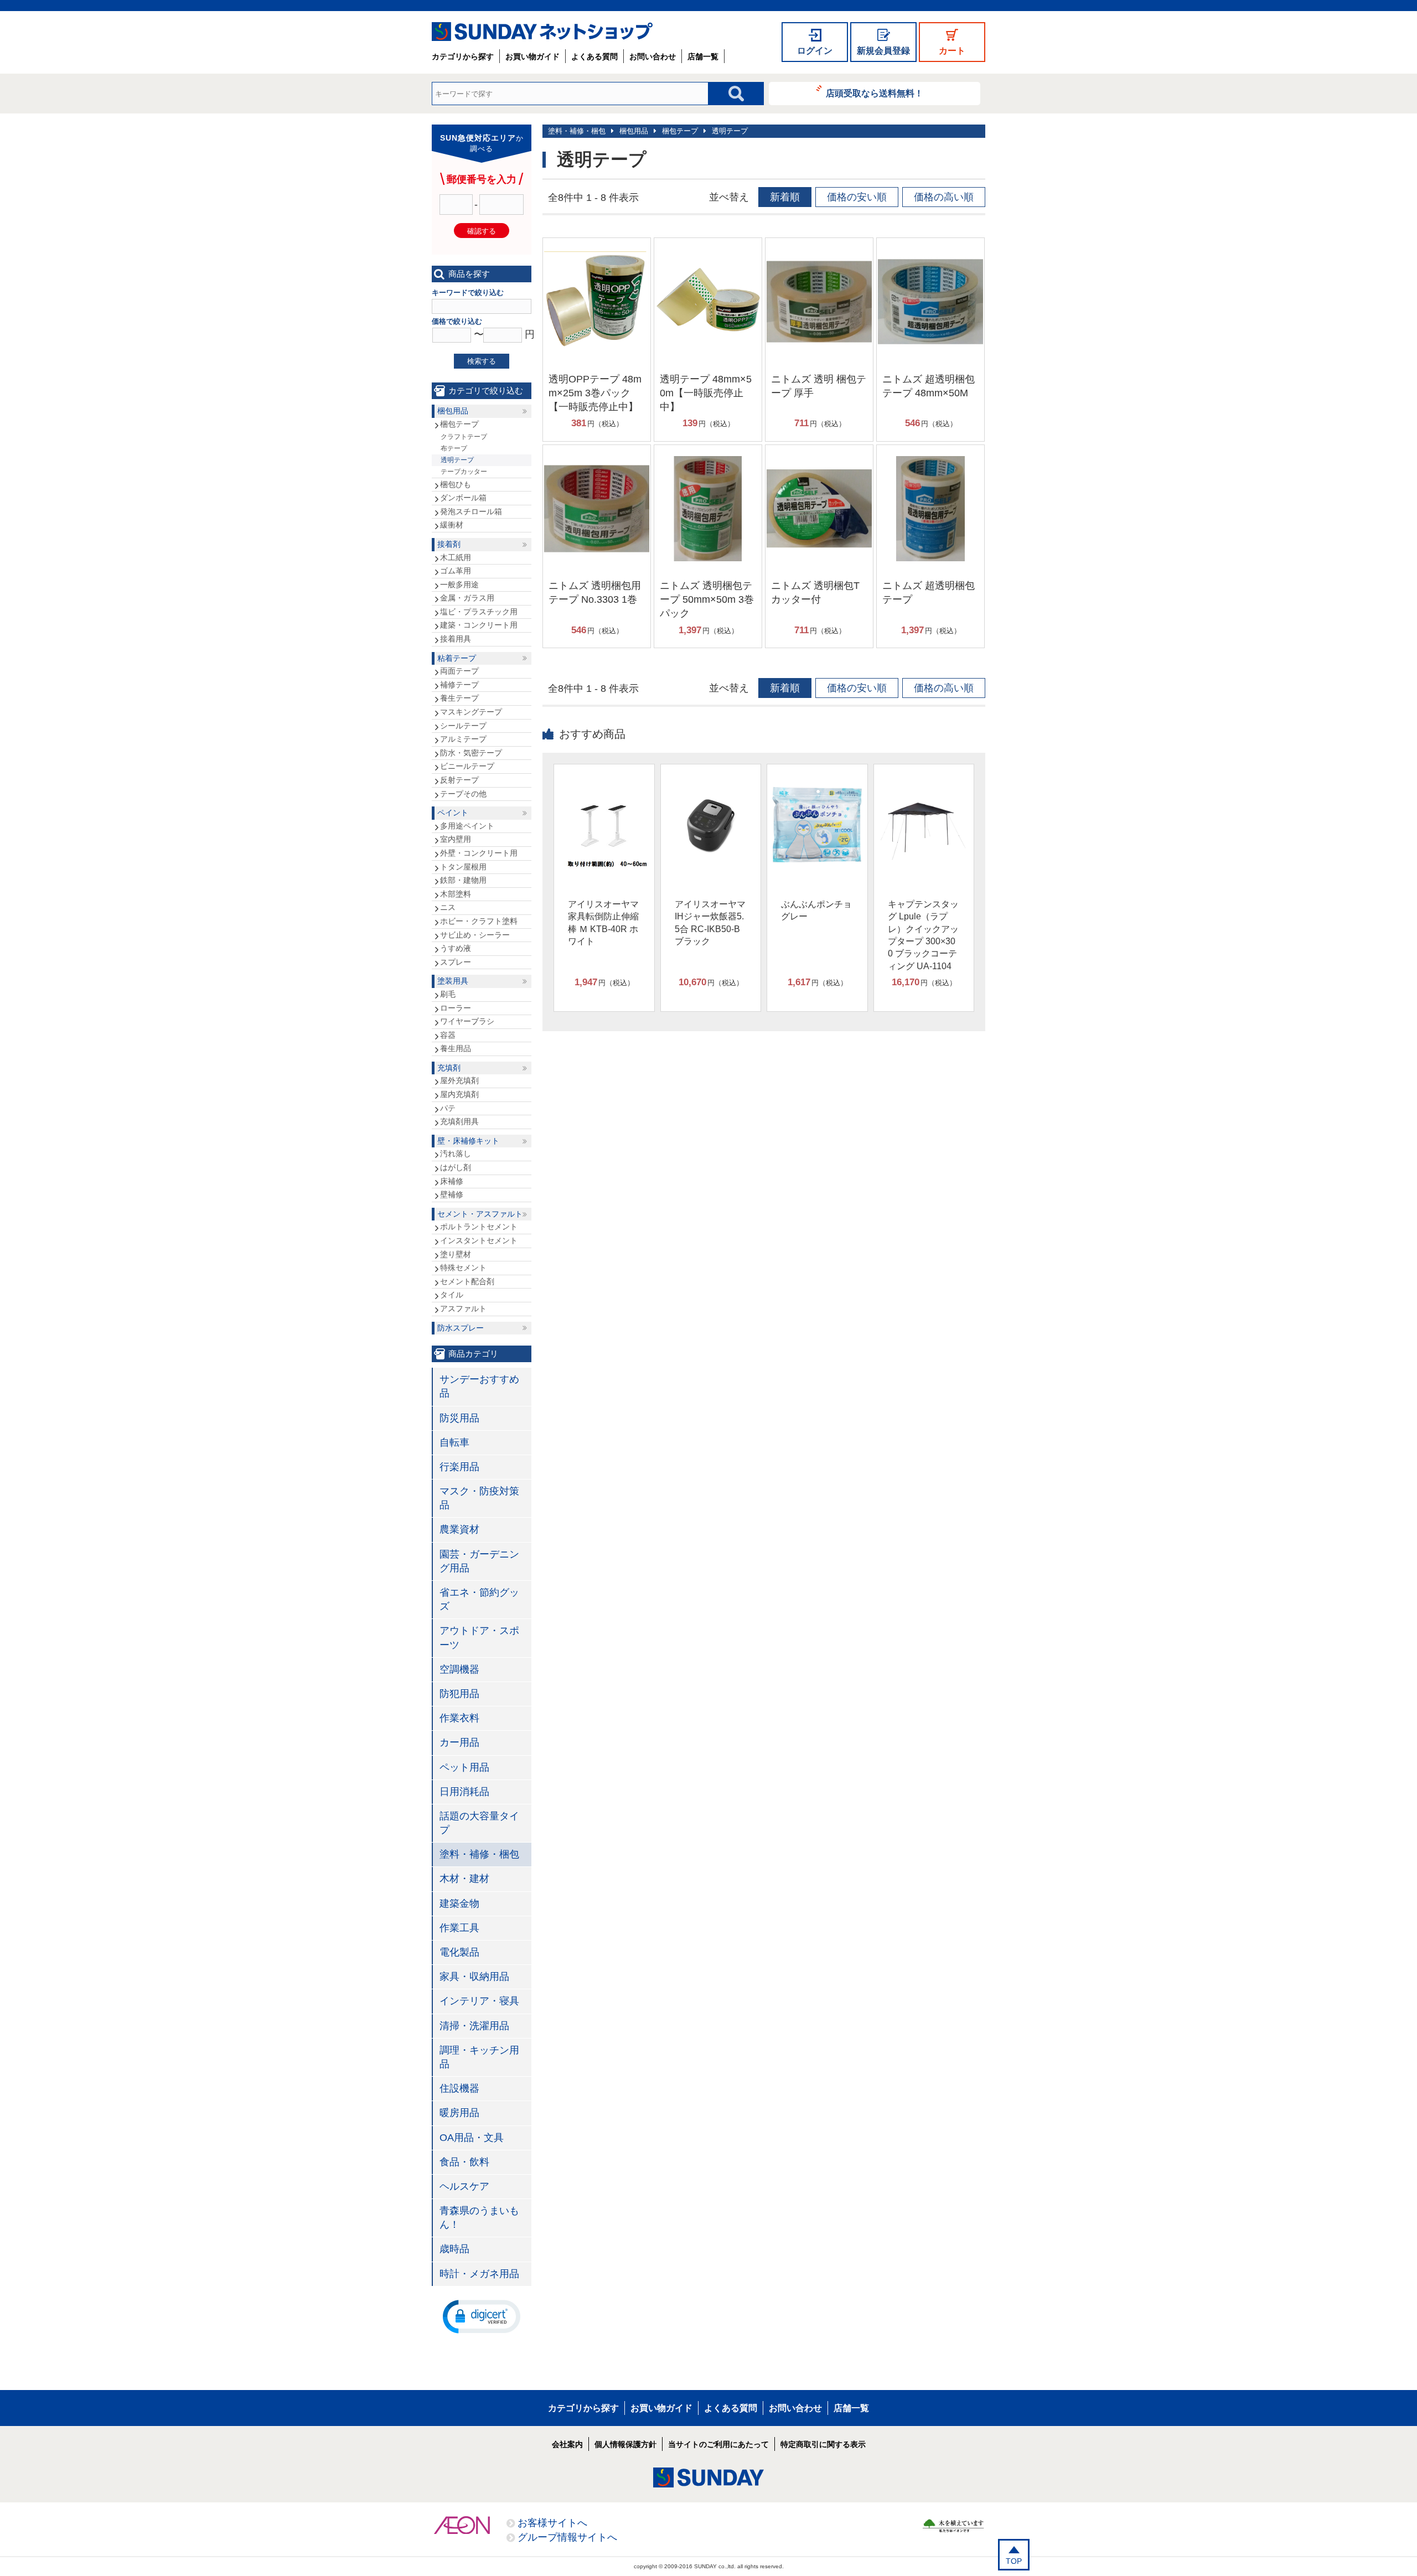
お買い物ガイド (532, 56)
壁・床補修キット (468, 1141)
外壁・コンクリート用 (479, 853)
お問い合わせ (653, 56)
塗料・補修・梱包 (577, 131)
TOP (1014, 2561)
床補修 (452, 1181)
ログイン (815, 51)
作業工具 (459, 1928)
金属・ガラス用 (467, 598)
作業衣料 (459, 1718)
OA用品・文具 (472, 2138)
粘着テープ (457, 658)
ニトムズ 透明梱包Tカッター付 (815, 593)
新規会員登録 (883, 51)
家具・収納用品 (474, 1977)
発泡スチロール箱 (471, 511)
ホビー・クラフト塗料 (479, 921)
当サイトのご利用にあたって (718, 2444)
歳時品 (454, 2249)
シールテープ (463, 726)
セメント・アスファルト (480, 1214)
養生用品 (456, 1048)
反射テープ (459, 780)
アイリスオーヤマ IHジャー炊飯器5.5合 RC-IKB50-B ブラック (710, 923)
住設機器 (459, 2088)
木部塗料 (456, 894)
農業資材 (459, 1529)
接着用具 (456, 639)
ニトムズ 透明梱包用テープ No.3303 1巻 (595, 593)
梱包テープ (680, 131)
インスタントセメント (479, 1240)
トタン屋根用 (463, 867)
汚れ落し (456, 1153)
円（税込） (597, 423)
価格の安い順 (857, 197)
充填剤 (449, 1068)
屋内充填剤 (459, 1094)
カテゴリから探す (463, 56)
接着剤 (449, 544)
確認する (482, 231)
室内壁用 (456, 839)
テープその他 (463, 794)
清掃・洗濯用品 (474, 2026)
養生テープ (459, 698)
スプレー (456, 962)
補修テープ (459, 685)
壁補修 (452, 1194)
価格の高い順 (944, 197)
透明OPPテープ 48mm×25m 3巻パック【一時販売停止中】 (595, 393)
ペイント (453, 813)
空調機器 (459, 1669)
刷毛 (448, 994)
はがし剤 (456, 1167)
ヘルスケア (464, 2186)
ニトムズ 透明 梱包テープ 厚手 (819, 386)
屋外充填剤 (459, 1080)
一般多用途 (459, 584)
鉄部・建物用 (463, 880)
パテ (448, 1108)
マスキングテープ (471, 712)
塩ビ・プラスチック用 (479, 612)
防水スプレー (461, 1328)
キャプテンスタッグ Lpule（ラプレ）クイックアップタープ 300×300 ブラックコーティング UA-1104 (923, 935)
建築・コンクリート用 (479, 625)
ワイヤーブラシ (467, 1021)
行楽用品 (459, 1467)
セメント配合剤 (467, 1281)
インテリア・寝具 (479, 2001)
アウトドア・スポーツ (479, 1638)
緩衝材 (452, 525)
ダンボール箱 (463, 498)
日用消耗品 (464, 1792)
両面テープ (459, 671)
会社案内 (567, 2444)
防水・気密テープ (471, 753)
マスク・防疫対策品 (479, 1498)
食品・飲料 (464, 2162)
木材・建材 (464, 1879)
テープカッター (464, 472)
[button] (482, 2316)
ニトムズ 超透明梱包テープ (929, 593)
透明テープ (730, 131)
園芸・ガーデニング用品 (479, 1561)
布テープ (454, 448)
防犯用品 (459, 1694)
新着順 (785, 197)
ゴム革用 (456, 571)
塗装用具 (453, 981)
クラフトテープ (464, 437)
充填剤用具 (459, 1121)
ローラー (456, 1008)
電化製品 (459, 1952)
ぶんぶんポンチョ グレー (816, 910)
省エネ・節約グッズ (479, 1599)
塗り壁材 (456, 1254)
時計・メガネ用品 (479, 2274)
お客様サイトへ (552, 2523)
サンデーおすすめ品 (479, 1386)
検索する (482, 361)
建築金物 (459, 1903)
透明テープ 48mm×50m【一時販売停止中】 (706, 393)
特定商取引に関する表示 (823, 2444)
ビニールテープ (467, 766)
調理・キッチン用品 (479, 2057)
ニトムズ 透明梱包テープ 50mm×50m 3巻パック (707, 599)
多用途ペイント (467, 826)
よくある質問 (594, 56)
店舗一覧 (703, 56)
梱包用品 (634, 131)
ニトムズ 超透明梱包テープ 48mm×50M (929, 386)
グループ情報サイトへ (567, 2537)
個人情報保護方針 (625, 2444)
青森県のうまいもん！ (479, 2218)
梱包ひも (456, 484)
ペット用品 (464, 1767)
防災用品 (459, 1418)
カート (952, 51)
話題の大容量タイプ (479, 1823)
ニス (448, 907)
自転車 (454, 1442)
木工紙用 (456, 557)
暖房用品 (459, 2113)
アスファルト (463, 1308)
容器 (448, 1035)
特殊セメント (463, 1268)
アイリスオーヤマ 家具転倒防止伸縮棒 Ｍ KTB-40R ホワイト (603, 923)
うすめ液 (456, 948)
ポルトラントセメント (479, 1227)
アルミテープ (463, 739)
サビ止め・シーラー (475, 935)
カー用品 (459, 1742)
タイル (452, 1295)
